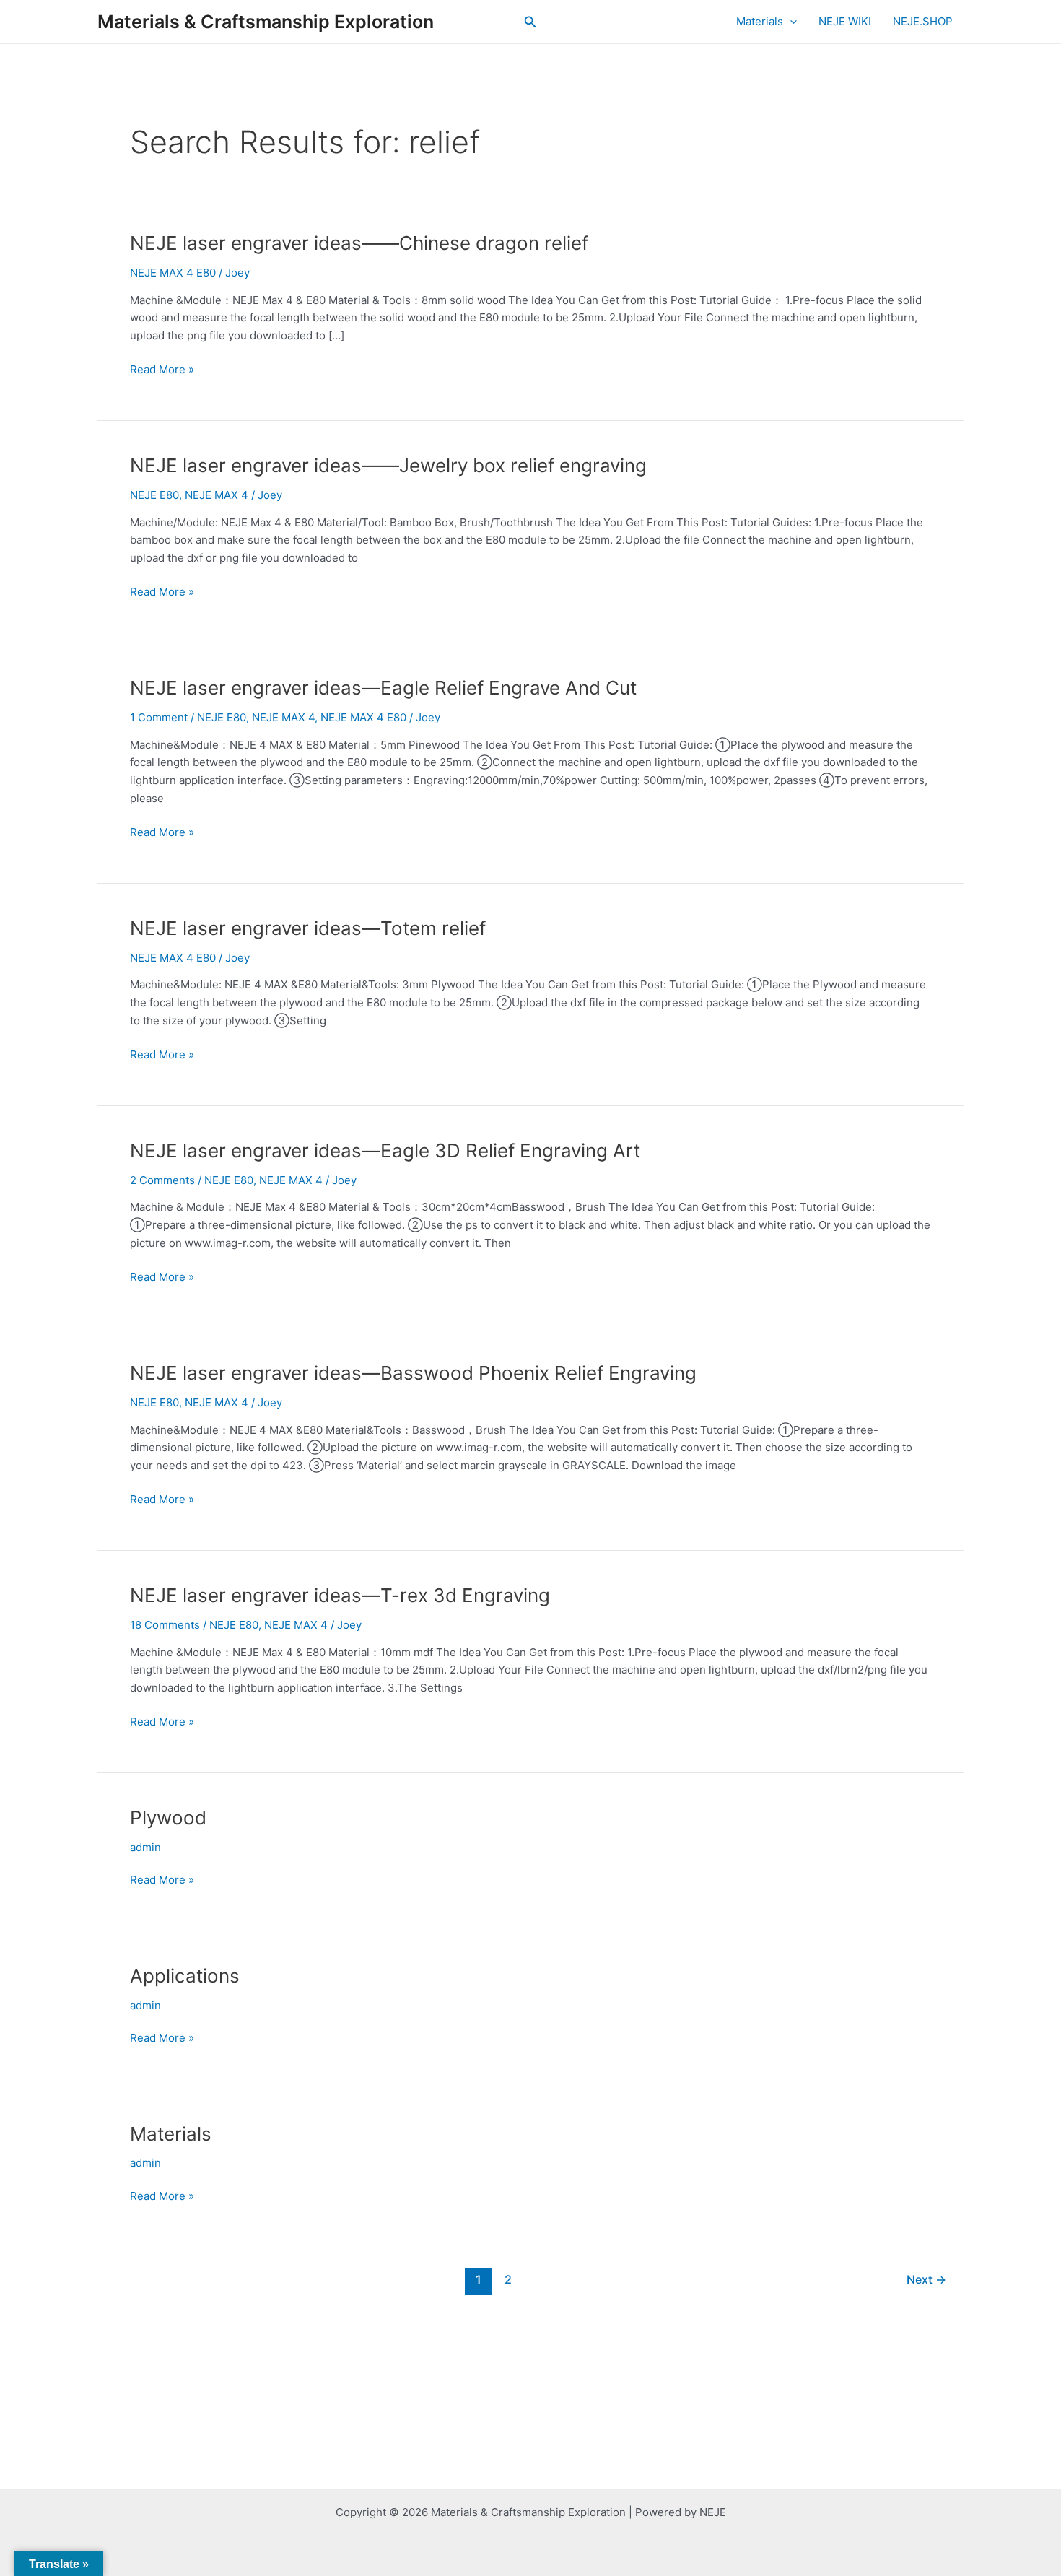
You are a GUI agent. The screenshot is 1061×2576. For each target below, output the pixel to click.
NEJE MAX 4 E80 (173, 273)
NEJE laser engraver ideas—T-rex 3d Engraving (340, 1595)
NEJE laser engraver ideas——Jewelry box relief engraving (388, 465)
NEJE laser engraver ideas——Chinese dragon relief (359, 243)
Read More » (162, 369)
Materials (760, 21)
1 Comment (159, 717)
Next (926, 2280)
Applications (185, 1976)
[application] (790, 22)
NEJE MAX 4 (217, 495)
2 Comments (162, 1180)
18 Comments (165, 1625)
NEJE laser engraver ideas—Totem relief (308, 928)
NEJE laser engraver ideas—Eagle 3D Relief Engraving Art (385, 1150)
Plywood (168, 1818)
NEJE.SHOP (923, 21)
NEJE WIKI (845, 21)
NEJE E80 (154, 495)
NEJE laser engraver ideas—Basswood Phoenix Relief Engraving (413, 1373)
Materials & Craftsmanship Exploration (266, 22)
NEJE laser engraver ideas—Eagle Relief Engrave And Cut (383, 688)
